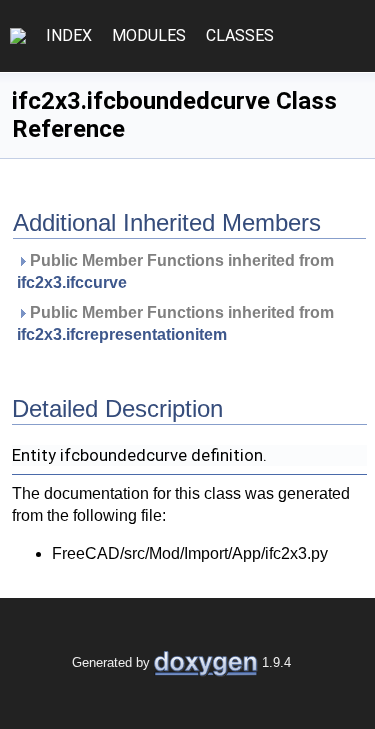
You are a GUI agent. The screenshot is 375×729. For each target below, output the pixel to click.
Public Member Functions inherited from (177, 271)
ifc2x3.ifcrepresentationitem (122, 334)
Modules (149, 35)
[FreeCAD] (18, 36)
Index (69, 35)
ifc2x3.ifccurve (72, 282)
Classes (240, 35)
